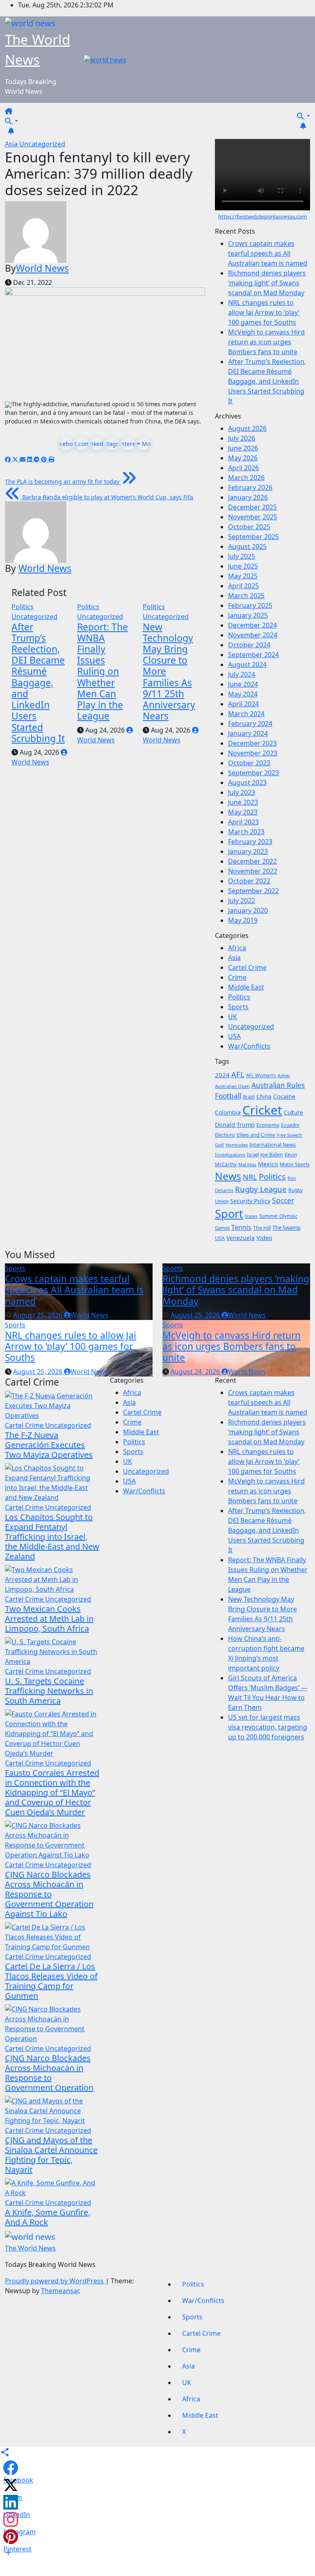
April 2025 (243, 586)
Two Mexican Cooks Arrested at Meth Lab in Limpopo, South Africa (49, 1619)
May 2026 (243, 458)
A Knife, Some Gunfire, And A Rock (48, 2217)
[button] (11, 121)
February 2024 (250, 724)
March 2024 (246, 714)
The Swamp (286, 1228)
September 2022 (253, 891)
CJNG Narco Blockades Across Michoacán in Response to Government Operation (49, 2073)
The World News (30, 2248)
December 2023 (252, 743)
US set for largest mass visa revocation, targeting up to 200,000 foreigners (268, 1727)
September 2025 (253, 537)
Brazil (249, 1097)
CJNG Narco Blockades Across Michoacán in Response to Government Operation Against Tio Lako (49, 1894)
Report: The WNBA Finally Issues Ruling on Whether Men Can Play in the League (103, 672)
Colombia (228, 1112)
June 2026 (243, 448)
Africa (237, 948)
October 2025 (249, 527)
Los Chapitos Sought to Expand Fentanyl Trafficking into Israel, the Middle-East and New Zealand (52, 1537)
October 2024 (249, 645)
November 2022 (253, 871)
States (251, 1216)
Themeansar (60, 2291)
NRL (250, 1177)
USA (234, 1036)
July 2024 (242, 674)
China (264, 1096)
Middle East (246, 987)
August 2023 (247, 783)
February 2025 (250, 605)
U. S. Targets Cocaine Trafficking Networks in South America (49, 1691)
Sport (229, 1214)
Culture (293, 1113)
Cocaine (284, 1096)
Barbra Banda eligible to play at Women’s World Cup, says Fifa (107, 497)
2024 (222, 1075)
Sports (238, 1007)
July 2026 (242, 438)
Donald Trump (235, 1125)
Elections (225, 1135)
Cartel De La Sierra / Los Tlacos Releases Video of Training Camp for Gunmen (51, 1981)
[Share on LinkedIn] (11, 2502)
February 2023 (250, 842)
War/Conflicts (249, 1046)
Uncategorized (42, 144)
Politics (23, 607)
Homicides (237, 1145)
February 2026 (250, 487)
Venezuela (241, 1238)
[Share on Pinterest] (11, 2537)
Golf (219, 1145)
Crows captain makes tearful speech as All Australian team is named (268, 253)
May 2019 (243, 920)
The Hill (262, 1228)
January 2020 (248, 910)
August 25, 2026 (39, 1315)
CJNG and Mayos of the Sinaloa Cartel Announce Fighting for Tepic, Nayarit (51, 2155)
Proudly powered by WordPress (55, 2281)
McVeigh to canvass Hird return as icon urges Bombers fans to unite (266, 342)
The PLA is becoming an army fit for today (63, 481)
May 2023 (243, 812)
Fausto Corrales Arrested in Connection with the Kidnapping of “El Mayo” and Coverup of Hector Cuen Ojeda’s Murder (52, 1792)
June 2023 (243, 802)
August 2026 (247, 428)
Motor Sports (295, 1164)
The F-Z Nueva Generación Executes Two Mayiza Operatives (49, 1445)
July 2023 (242, 792)
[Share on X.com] (11, 2485)
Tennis (241, 1227)
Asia (12, 144)
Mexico (268, 1164)
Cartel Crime (247, 967)
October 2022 (249, 881)
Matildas (247, 1164)
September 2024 (253, 655)
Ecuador (290, 1125)
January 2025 (248, 615)
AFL (238, 1074)
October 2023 (249, 763)
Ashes (284, 1075)
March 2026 (246, 478)
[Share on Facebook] (11, 2468)
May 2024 (243, 694)
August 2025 (247, 546)
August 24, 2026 (196, 1372)
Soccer (283, 1200)
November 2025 (253, 517)
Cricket (262, 1110)
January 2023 (248, 851)
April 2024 (243, 704)
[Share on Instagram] (11, 2519)
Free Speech (290, 1135)
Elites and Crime (256, 1135)
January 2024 (248, 733)
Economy (268, 1125)
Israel (253, 1155)
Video (264, 1238)
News (228, 1176)
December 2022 (252, 861)
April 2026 (243, 468)
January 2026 (248, 497)
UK (233, 1017)
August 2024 (247, 664)
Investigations (230, 1155)
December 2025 (252, 507)
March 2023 (246, 832)
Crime (237, 977)
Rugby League (261, 1189)
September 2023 (253, 773)
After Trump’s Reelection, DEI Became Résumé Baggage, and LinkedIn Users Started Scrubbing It (38, 683)
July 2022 (242, 901)
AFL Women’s (261, 1075)
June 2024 (243, 684)
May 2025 (243, 576)
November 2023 (253, 753)
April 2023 (243, 822)
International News (273, 1145)
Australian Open (232, 1086)
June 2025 (243, 566)
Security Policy (250, 1201)
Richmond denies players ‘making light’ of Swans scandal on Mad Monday (267, 283)
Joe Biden (272, 1155)
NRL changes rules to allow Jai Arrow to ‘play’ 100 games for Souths (264, 312)
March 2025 (246, 596)
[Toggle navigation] (19, 114)
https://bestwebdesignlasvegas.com (262, 216)
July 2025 (242, 556)
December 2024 (252, 625)
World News (42, 268)
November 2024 (253, 635)
